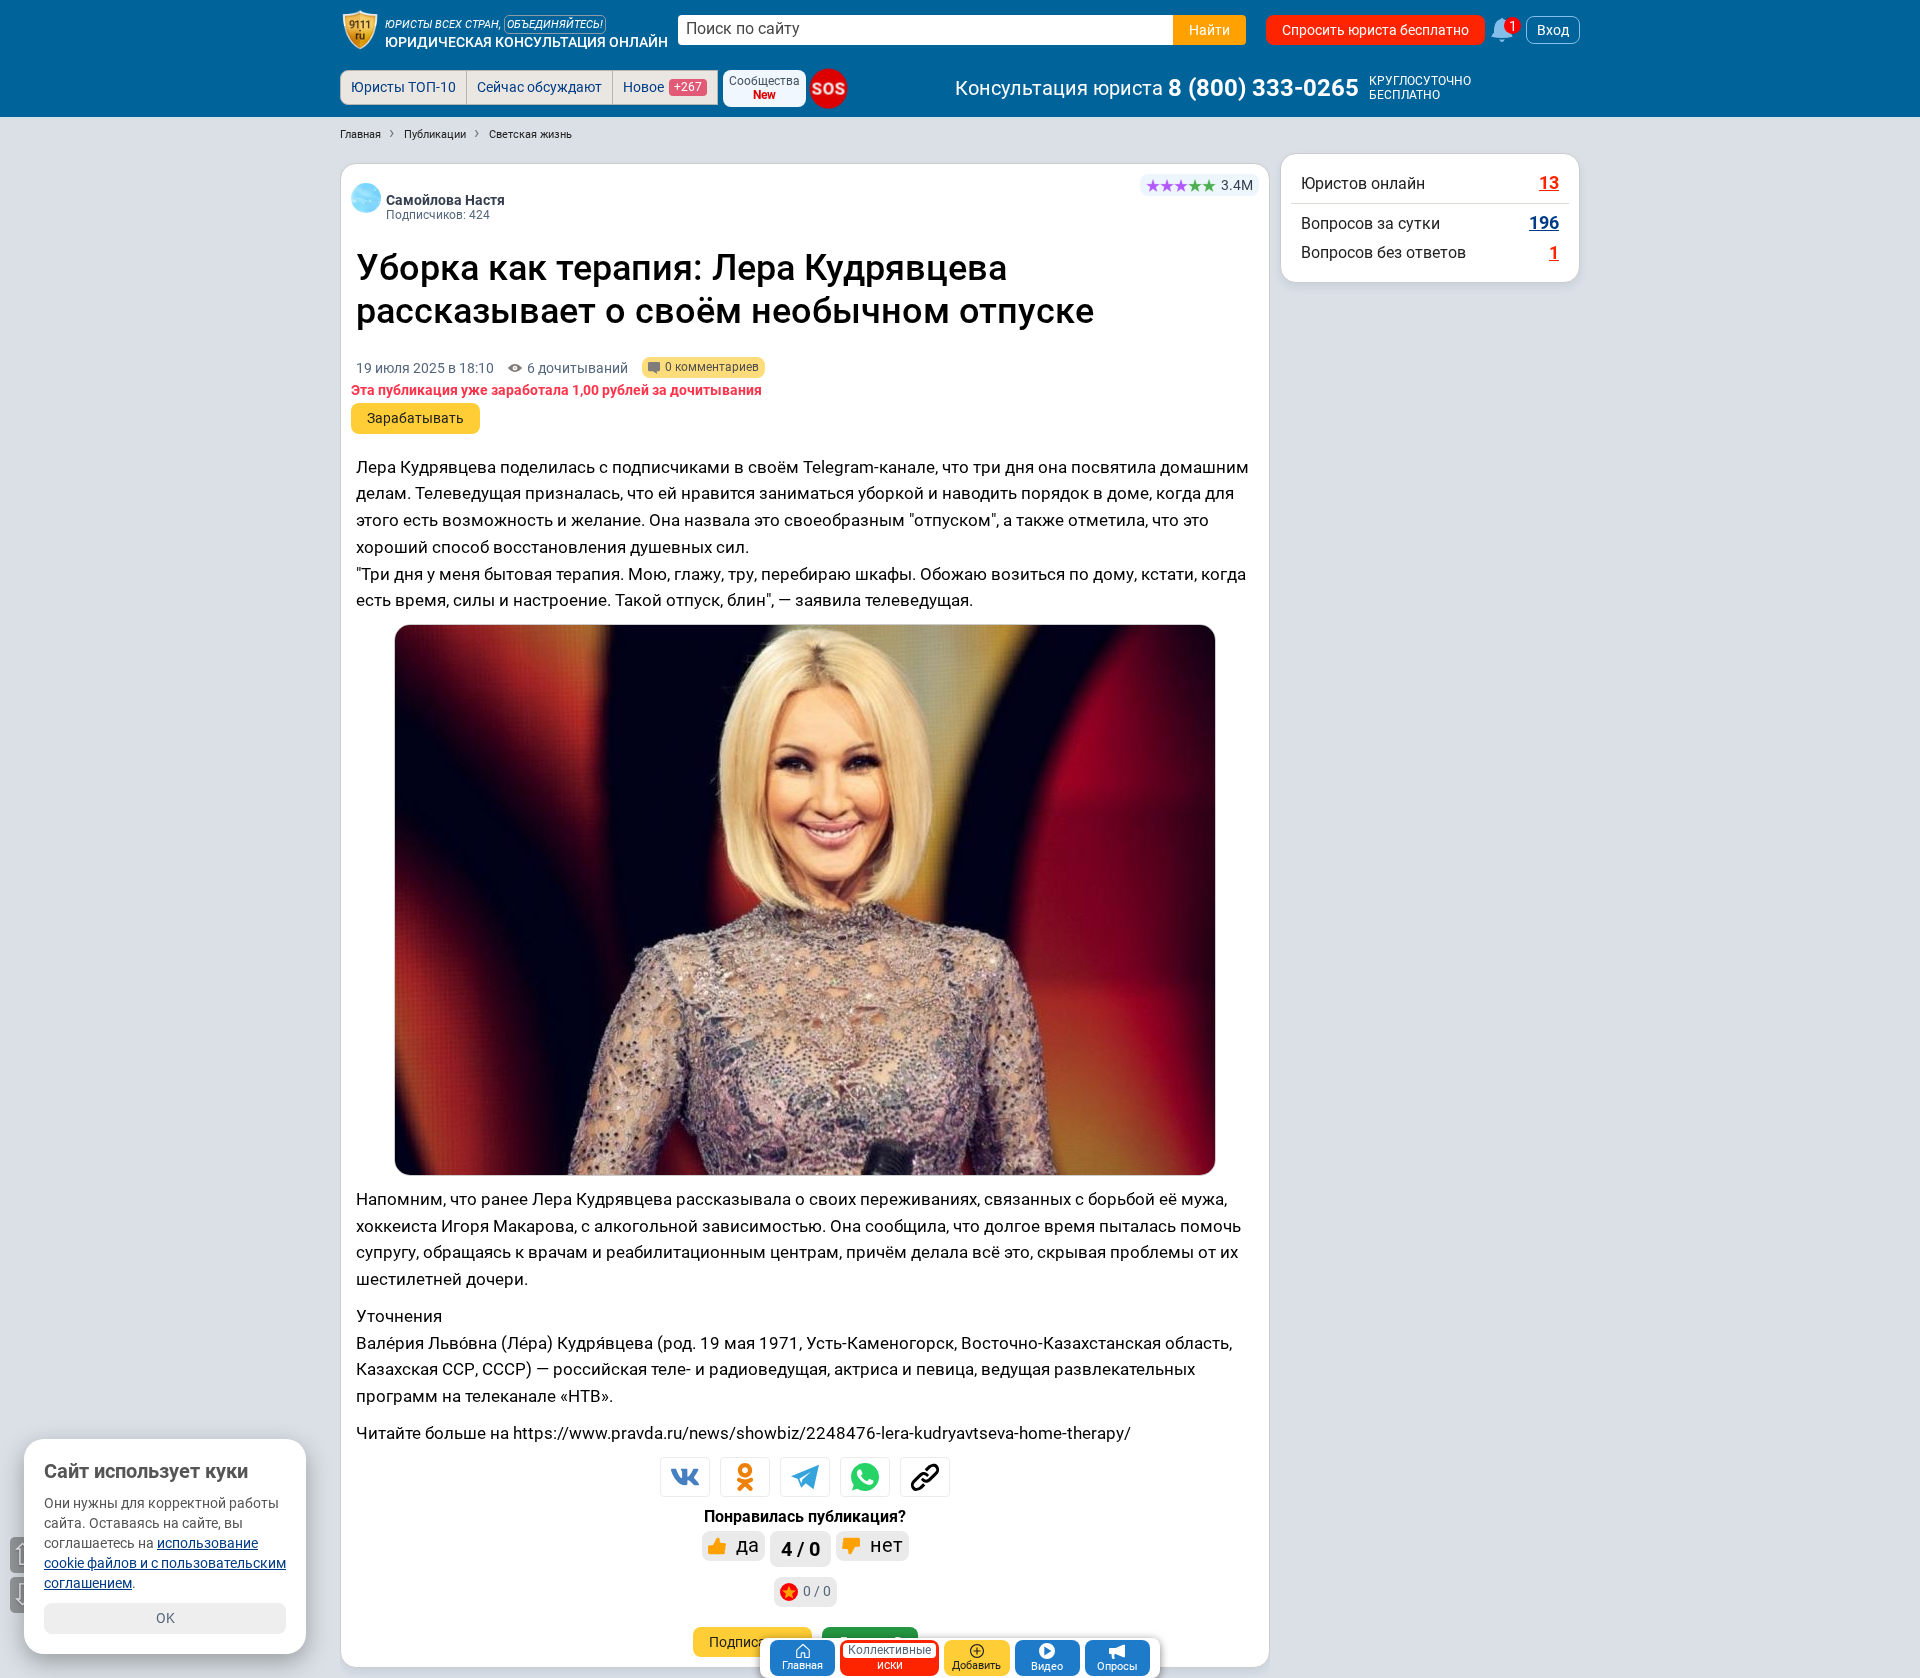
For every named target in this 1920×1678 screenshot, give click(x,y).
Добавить (976, 1665)
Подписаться (752, 1642)
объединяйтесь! (555, 24)
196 (1544, 222)
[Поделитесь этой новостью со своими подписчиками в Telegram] (805, 1477)
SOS (828, 88)
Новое (662, 87)
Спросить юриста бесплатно (1375, 30)
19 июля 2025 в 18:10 (425, 368)
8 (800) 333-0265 (1263, 88)
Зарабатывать (415, 418)
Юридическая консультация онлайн (526, 42)
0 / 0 (817, 1591)
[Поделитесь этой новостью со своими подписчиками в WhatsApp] (865, 1477)
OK (165, 1618)
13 (1549, 182)
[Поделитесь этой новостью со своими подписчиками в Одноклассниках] (745, 1477)
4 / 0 (800, 1549)
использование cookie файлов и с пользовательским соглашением (165, 1563)
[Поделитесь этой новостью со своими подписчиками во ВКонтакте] (685, 1477)
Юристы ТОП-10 (403, 87)
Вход (1553, 30)
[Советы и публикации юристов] (360, 30)
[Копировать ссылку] (925, 1477)
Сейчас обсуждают (539, 87)
